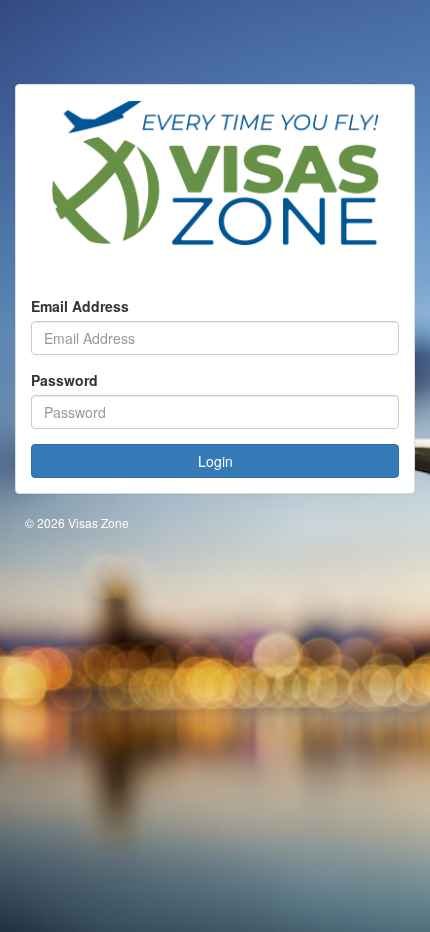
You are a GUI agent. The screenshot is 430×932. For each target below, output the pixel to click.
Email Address (80, 306)
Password (64, 380)
